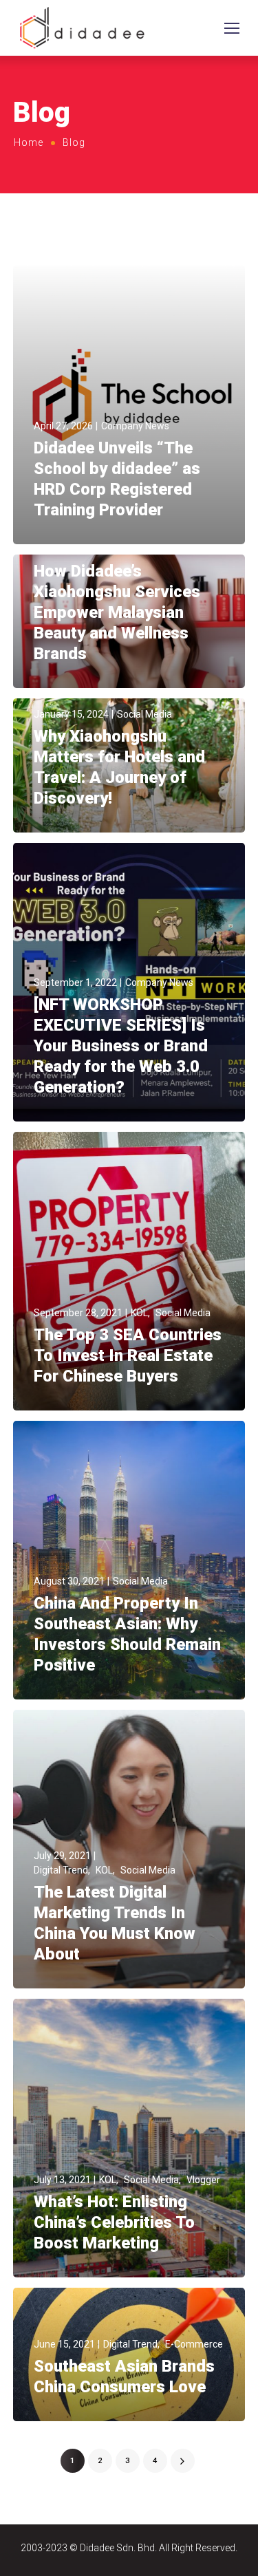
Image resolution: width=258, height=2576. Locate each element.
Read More (58, 531)
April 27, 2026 (63, 426)
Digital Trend (61, 1870)
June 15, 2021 (64, 2344)
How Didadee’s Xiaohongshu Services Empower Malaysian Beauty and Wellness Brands (117, 612)
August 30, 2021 (69, 1581)
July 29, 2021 (62, 1856)
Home (29, 142)
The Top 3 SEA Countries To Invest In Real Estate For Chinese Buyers (128, 1355)
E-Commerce (194, 2344)
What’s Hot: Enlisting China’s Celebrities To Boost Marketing (114, 2222)
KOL (139, 1313)
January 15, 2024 (71, 714)
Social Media (144, 714)
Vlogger (203, 2180)
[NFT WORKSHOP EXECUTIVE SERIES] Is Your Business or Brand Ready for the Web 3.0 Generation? (121, 1046)
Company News (135, 426)
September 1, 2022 (75, 983)
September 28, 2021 (78, 1313)
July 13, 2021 (62, 2180)
